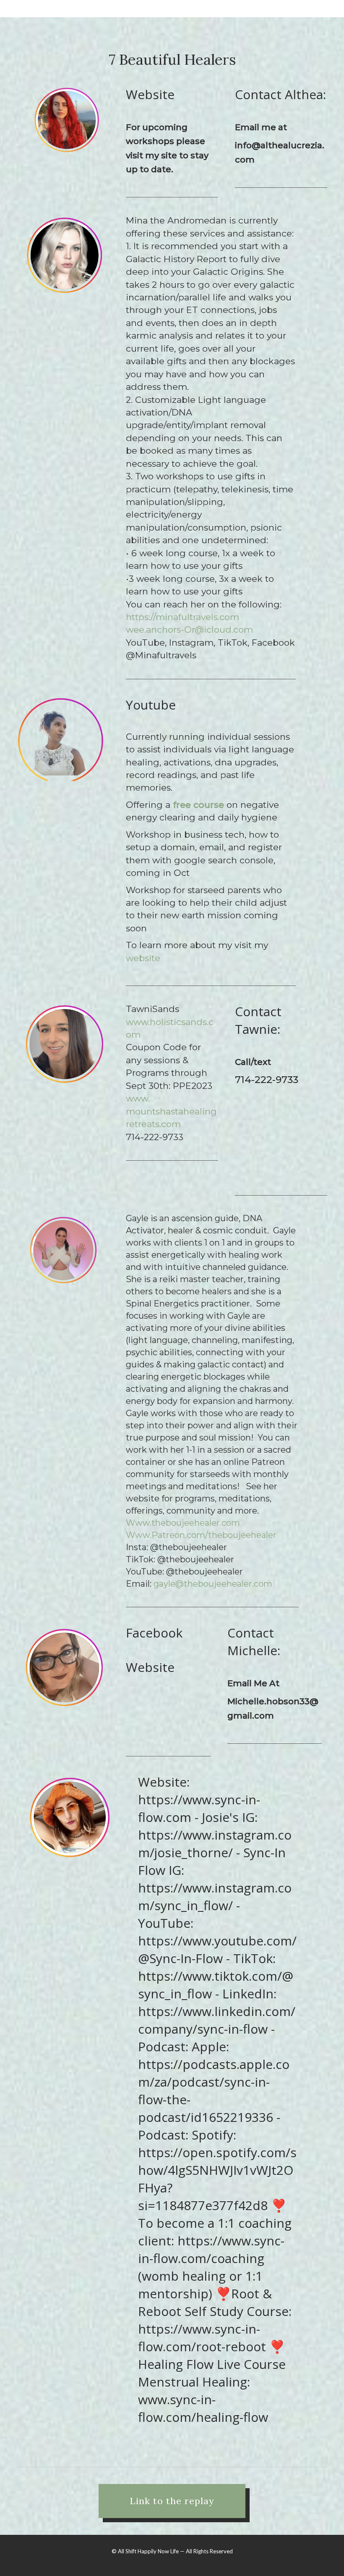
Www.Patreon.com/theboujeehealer (201, 1535)
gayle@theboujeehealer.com (213, 1584)
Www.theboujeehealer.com (183, 1523)
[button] (172, 2501)
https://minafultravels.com (182, 617)
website (143, 958)
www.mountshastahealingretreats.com (171, 1111)
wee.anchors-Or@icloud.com (189, 630)
